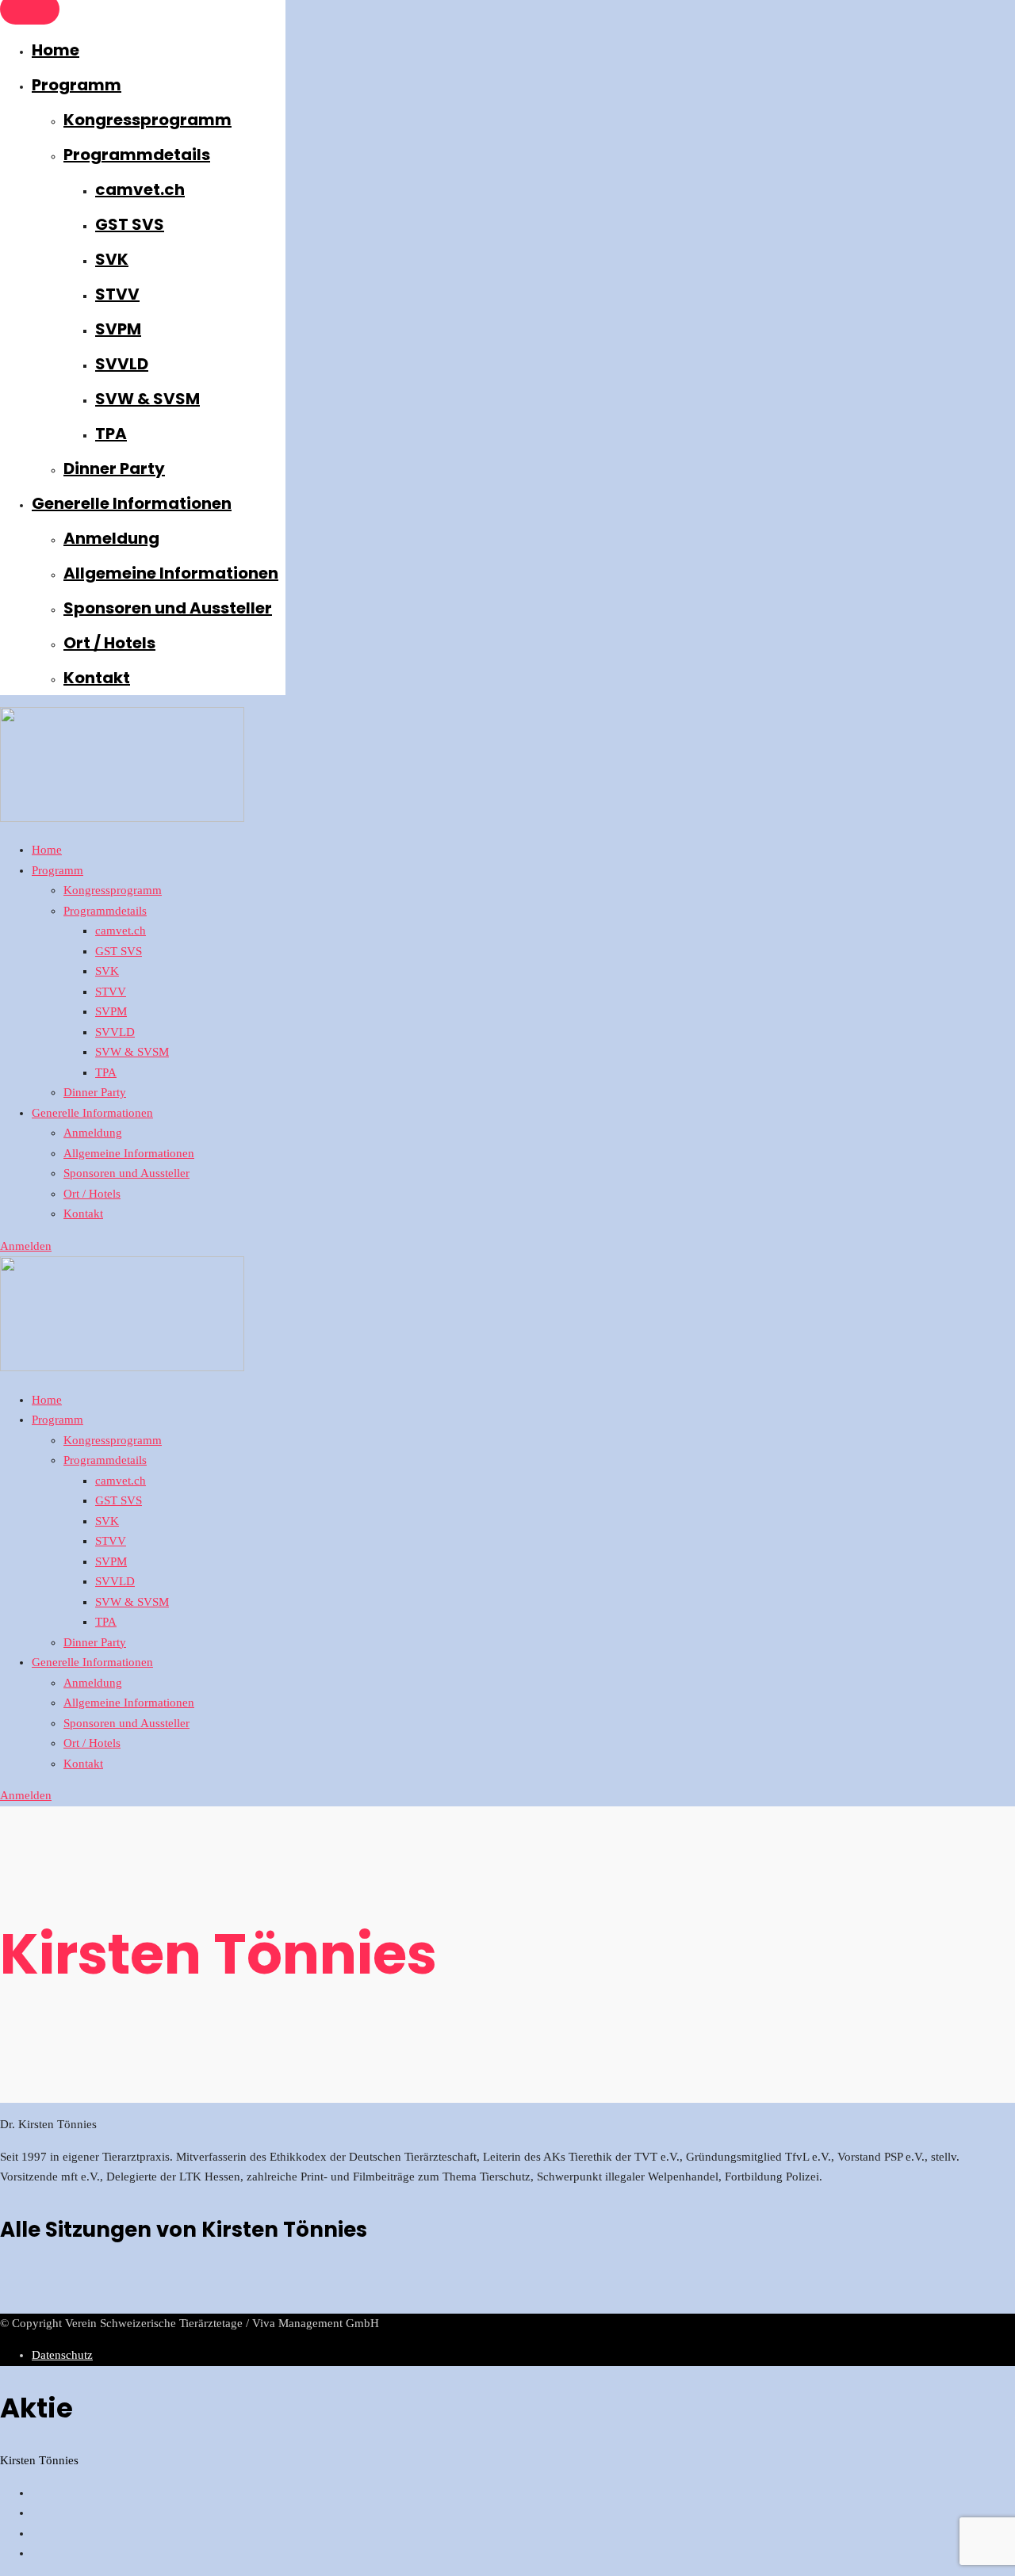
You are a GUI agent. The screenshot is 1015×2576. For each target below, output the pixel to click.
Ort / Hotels (109, 643)
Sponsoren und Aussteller (168, 608)
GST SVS (130, 224)
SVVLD (122, 364)
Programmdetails (137, 155)
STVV (117, 294)
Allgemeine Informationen (171, 573)
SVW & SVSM (147, 399)
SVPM (118, 329)
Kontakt (97, 678)
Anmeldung (111, 538)
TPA (111, 434)
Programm (77, 85)
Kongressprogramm (147, 120)
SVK (112, 259)
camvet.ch (140, 189)
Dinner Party (114, 468)
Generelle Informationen (132, 503)
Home (56, 50)
